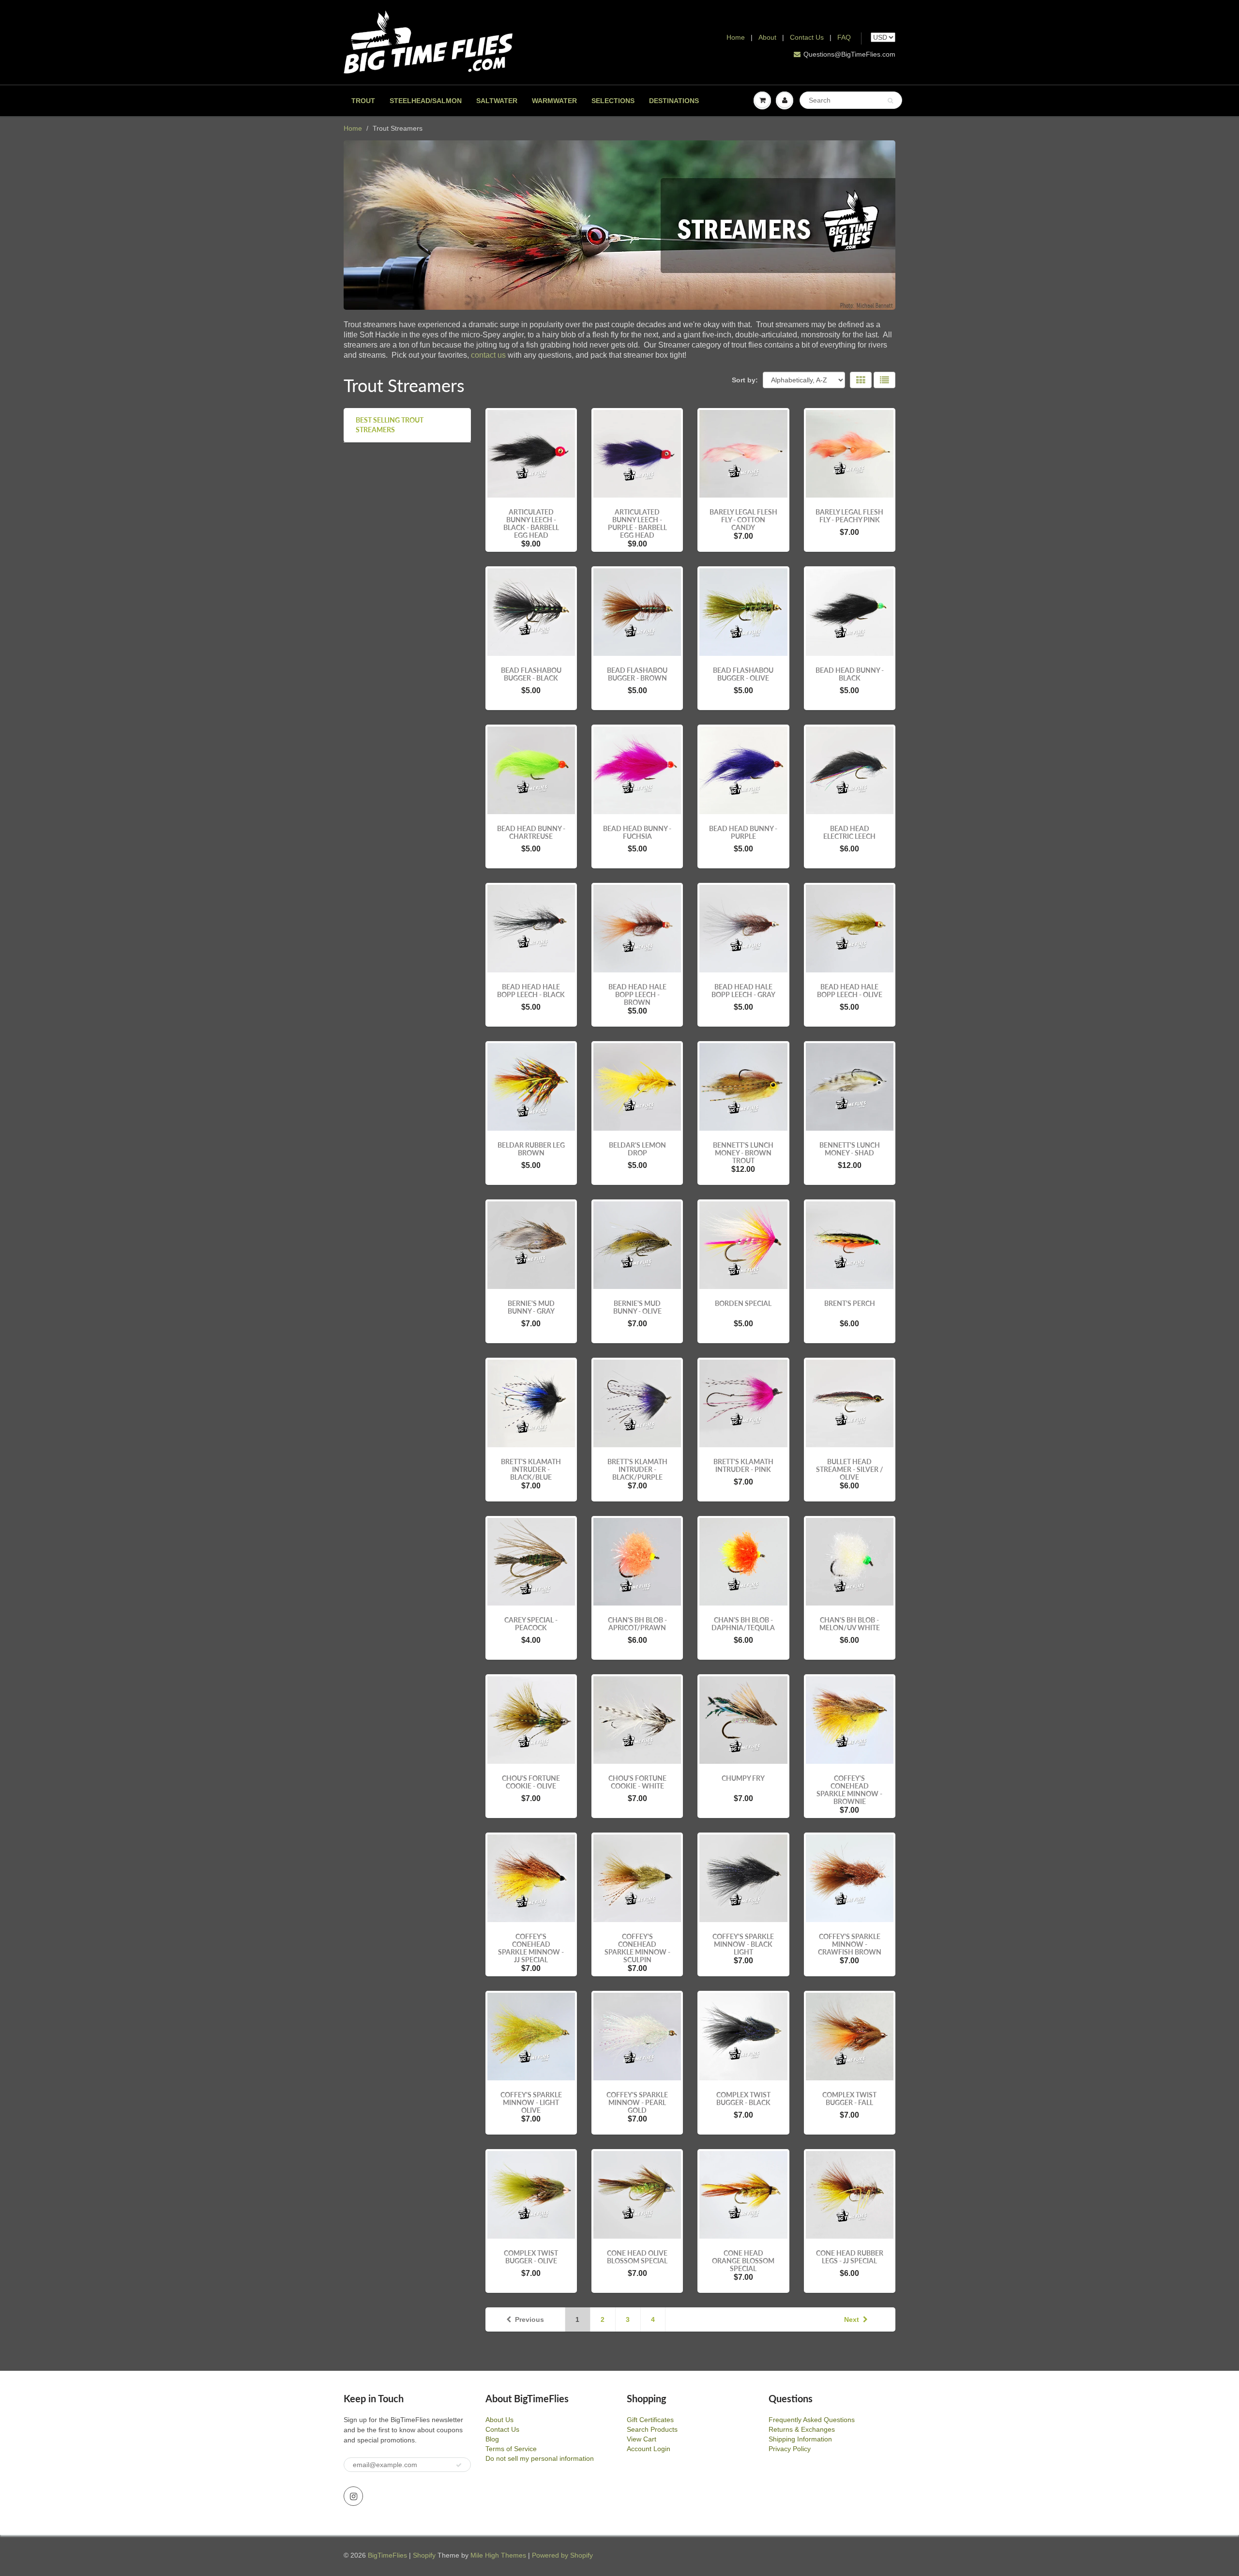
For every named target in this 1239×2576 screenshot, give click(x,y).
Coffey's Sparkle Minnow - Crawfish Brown (850, 1944)
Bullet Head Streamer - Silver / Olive (850, 1469)
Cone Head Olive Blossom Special (637, 2257)
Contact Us (807, 37)
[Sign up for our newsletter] (459, 2465)
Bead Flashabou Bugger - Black (531, 674)
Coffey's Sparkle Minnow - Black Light (743, 1944)
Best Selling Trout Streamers (390, 425)
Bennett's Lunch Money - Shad (850, 1149)
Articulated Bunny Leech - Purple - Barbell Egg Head (637, 523)
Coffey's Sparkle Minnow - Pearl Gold (637, 2102)
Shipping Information (800, 2439)
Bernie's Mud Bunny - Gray (531, 1307)
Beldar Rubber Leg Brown (531, 1149)
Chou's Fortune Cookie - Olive (531, 1782)
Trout (363, 101)
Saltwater (497, 101)
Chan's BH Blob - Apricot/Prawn (637, 1624)
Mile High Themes (498, 2555)
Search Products (652, 2429)
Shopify (424, 2555)
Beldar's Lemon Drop (637, 1149)
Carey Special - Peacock (531, 1624)
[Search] (890, 101)
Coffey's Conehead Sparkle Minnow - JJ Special (531, 1948)
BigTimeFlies (387, 2555)
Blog (492, 2439)
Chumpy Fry (743, 1778)
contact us (488, 355)
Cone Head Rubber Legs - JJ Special (850, 2257)
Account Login (649, 2449)
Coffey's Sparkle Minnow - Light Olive (531, 2102)
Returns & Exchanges (802, 2429)
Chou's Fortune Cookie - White (637, 1782)
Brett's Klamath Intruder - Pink (743, 1465)
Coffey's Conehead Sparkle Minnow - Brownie (849, 1790)
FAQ (844, 37)
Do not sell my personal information (540, 2458)
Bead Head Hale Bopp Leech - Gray (743, 991)
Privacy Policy (790, 2449)
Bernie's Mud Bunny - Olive (637, 1307)
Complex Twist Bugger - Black (743, 2099)
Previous (529, 2319)
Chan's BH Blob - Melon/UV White (850, 1624)
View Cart (642, 2439)
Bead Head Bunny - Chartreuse (531, 832)
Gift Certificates (650, 2420)
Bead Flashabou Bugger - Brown (637, 674)
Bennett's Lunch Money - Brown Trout (743, 1153)
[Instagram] (353, 2496)
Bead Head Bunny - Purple (743, 832)
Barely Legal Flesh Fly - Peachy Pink (849, 516)
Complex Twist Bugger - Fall (849, 2099)
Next (852, 2319)
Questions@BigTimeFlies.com (849, 54)
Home (736, 37)
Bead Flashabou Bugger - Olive (743, 674)
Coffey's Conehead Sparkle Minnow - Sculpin (637, 1948)
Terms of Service (511, 2449)
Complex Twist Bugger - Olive (531, 2257)
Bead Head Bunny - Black (850, 674)
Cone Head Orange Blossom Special (743, 2261)
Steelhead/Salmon (426, 101)
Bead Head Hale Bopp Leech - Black (531, 991)
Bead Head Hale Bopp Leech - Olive (850, 991)
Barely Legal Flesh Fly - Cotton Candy (743, 520)
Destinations (674, 101)
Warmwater (554, 101)
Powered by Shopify (562, 2555)
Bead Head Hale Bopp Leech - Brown (637, 994)
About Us (499, 2420)
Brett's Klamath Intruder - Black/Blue (531, 1469)
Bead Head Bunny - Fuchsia (637, 832)
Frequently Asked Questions (812, 2420)
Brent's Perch (850, 1303)
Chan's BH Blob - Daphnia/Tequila (743, 1624)
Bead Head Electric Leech (849, 832)
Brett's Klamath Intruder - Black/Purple (637, 1469)
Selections (613, 101)
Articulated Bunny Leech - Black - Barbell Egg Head (531, 523)
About (768, 37)
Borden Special (743, 1303)
